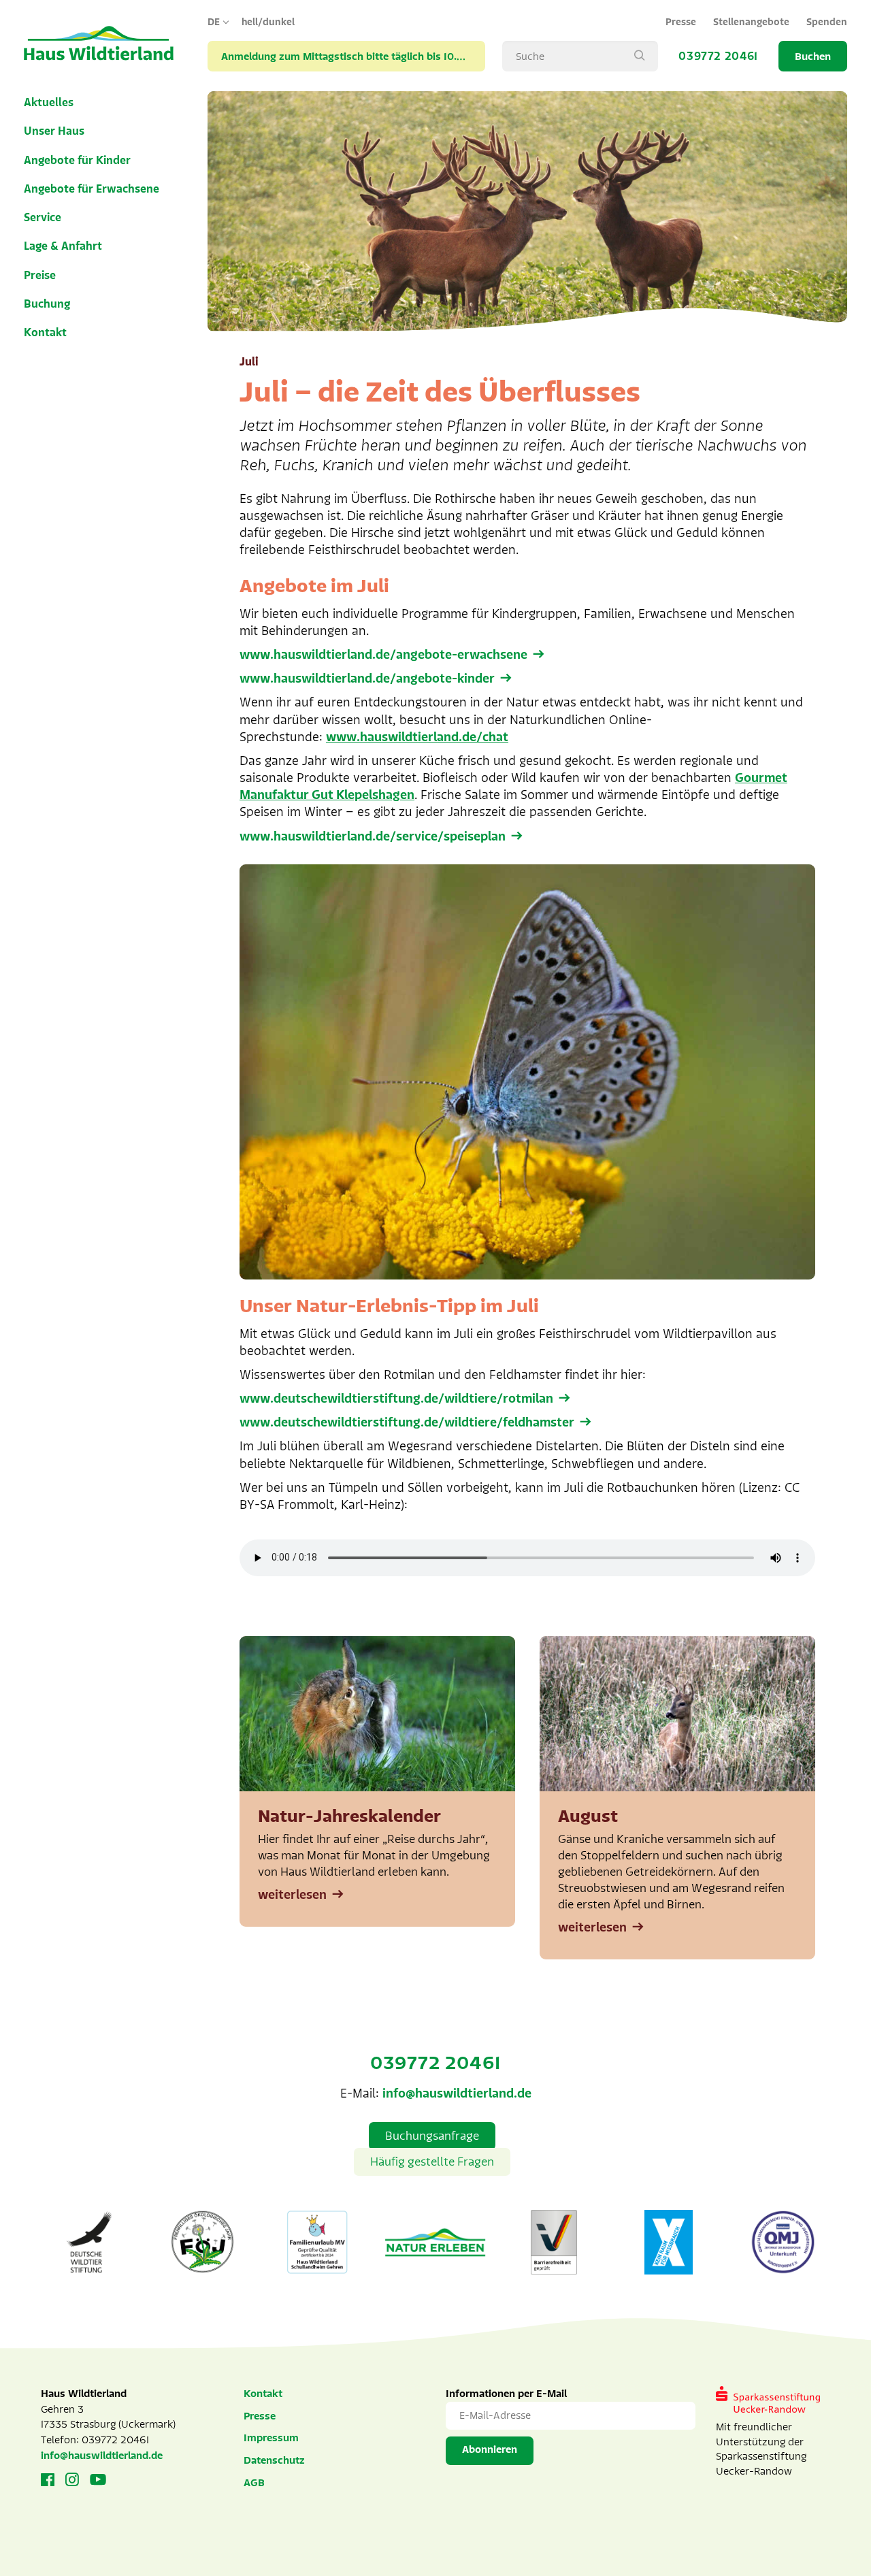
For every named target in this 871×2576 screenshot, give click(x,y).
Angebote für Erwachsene (92, 189)
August (588, 1816)
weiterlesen (292, 1895)
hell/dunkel (268, 22)
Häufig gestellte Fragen (432, 2162)
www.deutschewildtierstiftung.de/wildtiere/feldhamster (407, 1422)
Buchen (813, 56)
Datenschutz (274, 2460)
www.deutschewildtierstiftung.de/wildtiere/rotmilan (396, 1399)
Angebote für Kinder (77, 161)
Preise (40, 276)
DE (214, 22)
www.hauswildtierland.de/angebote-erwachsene (383, 655)
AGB (254, 2483)
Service (43, 218)
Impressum (271, 2438)
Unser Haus (54, 131)
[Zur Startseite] (99, 44)
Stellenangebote (751, 22)
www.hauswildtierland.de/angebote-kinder (367, 679)
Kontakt (45, 333)
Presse (681, 22)
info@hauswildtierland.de (457, 2093)
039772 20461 (718, 56)
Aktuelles (49, 103)
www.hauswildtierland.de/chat (417, 737)
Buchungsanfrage (432, 2136)
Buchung (47, 304)
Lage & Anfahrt (63, 246)
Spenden (827, 22)
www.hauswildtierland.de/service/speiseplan (373, 836)
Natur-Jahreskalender (349, 1816)
